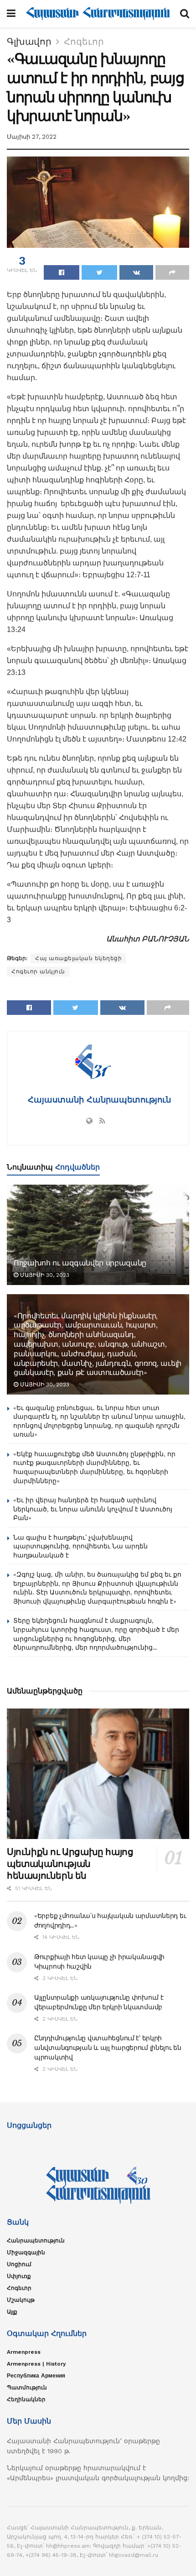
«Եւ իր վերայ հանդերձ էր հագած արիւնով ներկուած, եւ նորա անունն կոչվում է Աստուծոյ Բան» (93, 1509)
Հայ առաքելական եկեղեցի (78, 958)
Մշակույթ (21, 2300)
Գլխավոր (29, 42)
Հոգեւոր (84, 42)
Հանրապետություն (36, 2241)
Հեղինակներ (26, 2399)
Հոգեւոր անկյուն (38, 972)
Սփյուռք (19, 2276)
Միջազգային (26, 2252)
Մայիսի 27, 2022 (32, 137)
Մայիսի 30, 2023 (44, 1275)
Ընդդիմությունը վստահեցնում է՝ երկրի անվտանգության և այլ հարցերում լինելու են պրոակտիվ (108, 2048)
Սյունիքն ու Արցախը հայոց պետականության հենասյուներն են (70, 1864)
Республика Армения (36, 2376)
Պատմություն (27, 2388)
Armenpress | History (36, 2364)
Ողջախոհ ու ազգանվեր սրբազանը (80, 1263)
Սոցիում (19, 2264)
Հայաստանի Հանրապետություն (98, 1100)
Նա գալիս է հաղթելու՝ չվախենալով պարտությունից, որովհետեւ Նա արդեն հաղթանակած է (80, 1546)
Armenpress (24, 2352)
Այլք (12, 2312)
